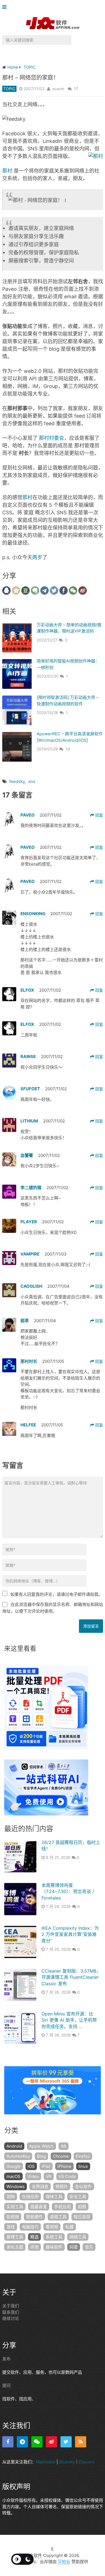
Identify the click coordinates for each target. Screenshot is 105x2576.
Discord (87, 2462)
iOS (31, 2166)
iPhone (64, 2166)
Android (14, 2146)
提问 (6, 2385)
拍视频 (13, 2217)
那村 (7, 171)
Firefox (83, 2156)
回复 (99, 815)
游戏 (11, 2227)
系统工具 (54, 2237)
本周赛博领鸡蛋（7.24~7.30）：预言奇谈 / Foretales (68, 1892)
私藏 (69, 2227)
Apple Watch (41, 2146)
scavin (58, 89)
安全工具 (78, 2197)
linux (83, 2166)
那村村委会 (52, 438)
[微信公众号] (37, 2442)
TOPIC (9, 89)
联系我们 (11, 2312)
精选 (34, 2237)
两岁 (37, 557)
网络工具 (78, 2237)
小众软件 (34, 2555)
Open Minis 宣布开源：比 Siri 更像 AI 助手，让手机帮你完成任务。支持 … (69, 2020)
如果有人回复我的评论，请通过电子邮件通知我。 (57, 1594)
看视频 (52, 2227)
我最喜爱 (39, 2207)
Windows (16, 2186)
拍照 (82, 2207)
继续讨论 (11, 2318)
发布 (6, 2359)
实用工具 (15, 2207)
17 (76, 89)
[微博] (52, 2442)
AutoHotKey (18, 2156)
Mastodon (46, 2462)
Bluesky (67, 2462)
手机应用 (62, 2207)
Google (14, 2166)
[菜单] (6, 7)
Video (33, 2176)
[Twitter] (66, 2442)
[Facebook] (8, 2442)
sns (32, 781)
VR (49, 2176)
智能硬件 (34, 2217)
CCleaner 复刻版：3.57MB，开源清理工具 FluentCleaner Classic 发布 (71, 1977)
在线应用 (30, 2197)
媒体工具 (54, 2197)
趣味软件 (54, 2247)
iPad (46, 2166)
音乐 (89, 2247)
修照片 (62, 2186)
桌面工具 (58, 2217)
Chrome (61, 2156)
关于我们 (11, 2306)
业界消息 (40, 2186)
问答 (74, 2247)
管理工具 (15, 2237)
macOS (13, 2176)
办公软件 (83, 2186)
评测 (34, 2247)
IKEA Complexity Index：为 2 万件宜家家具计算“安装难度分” (70, 1934)
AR (64, 2146)
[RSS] (81, 2442)
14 (68, 749)
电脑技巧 (30, 2227)
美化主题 (15, 2247)
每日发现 (82, 2217)
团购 (11, 2197)
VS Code (67, 2176)
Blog (41, 2156)
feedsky (17, 781)
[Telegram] (22, 2442)
